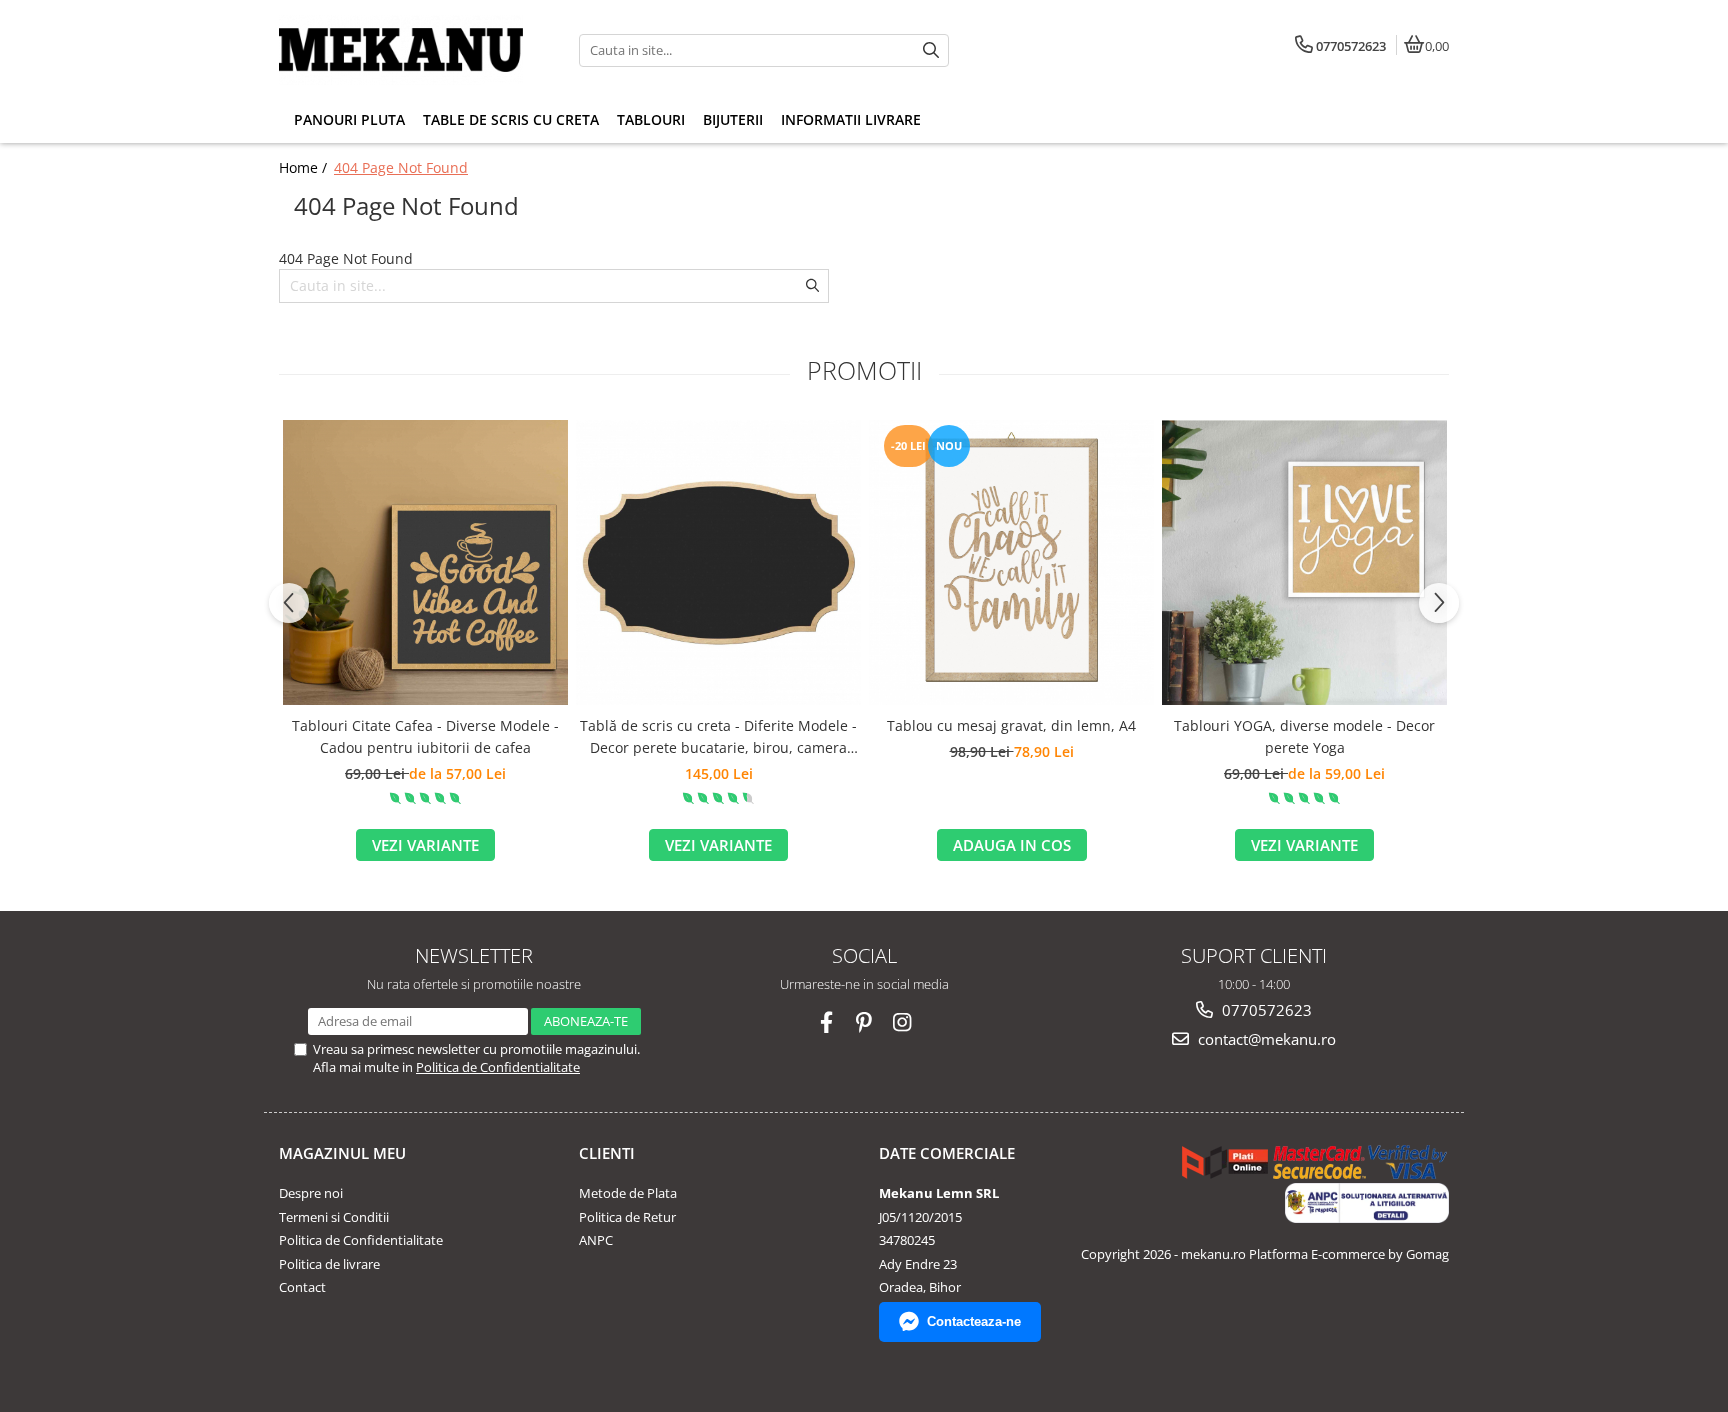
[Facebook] (826, 1022)
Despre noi (311, 1193)
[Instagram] (902, 1022)
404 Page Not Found (401, 167)
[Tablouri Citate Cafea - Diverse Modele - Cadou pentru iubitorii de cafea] (425, 562)
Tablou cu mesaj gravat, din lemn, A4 (1011, 725)
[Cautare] (931, 50)
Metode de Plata (628, 1193)
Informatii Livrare (851, 119)
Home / (305, 167)
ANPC (596, 1240)
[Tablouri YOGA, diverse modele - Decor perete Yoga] (1304, 562)
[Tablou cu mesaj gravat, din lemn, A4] (1011, 562)
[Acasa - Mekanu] (404, 50)
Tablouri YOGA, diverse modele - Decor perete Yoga (1304, 736)
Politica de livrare (329, 1264)
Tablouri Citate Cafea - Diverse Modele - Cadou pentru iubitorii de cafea (425, 736)
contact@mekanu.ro (1265, 1039)
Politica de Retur (627, 1217)
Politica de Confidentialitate (498, 1067)
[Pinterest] (864, 1022)
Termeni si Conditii (334, 1217)
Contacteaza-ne (974, 1321)
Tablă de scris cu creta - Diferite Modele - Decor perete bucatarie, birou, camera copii (718, 738)
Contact (302, 1287)
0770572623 (1265, 1010)
